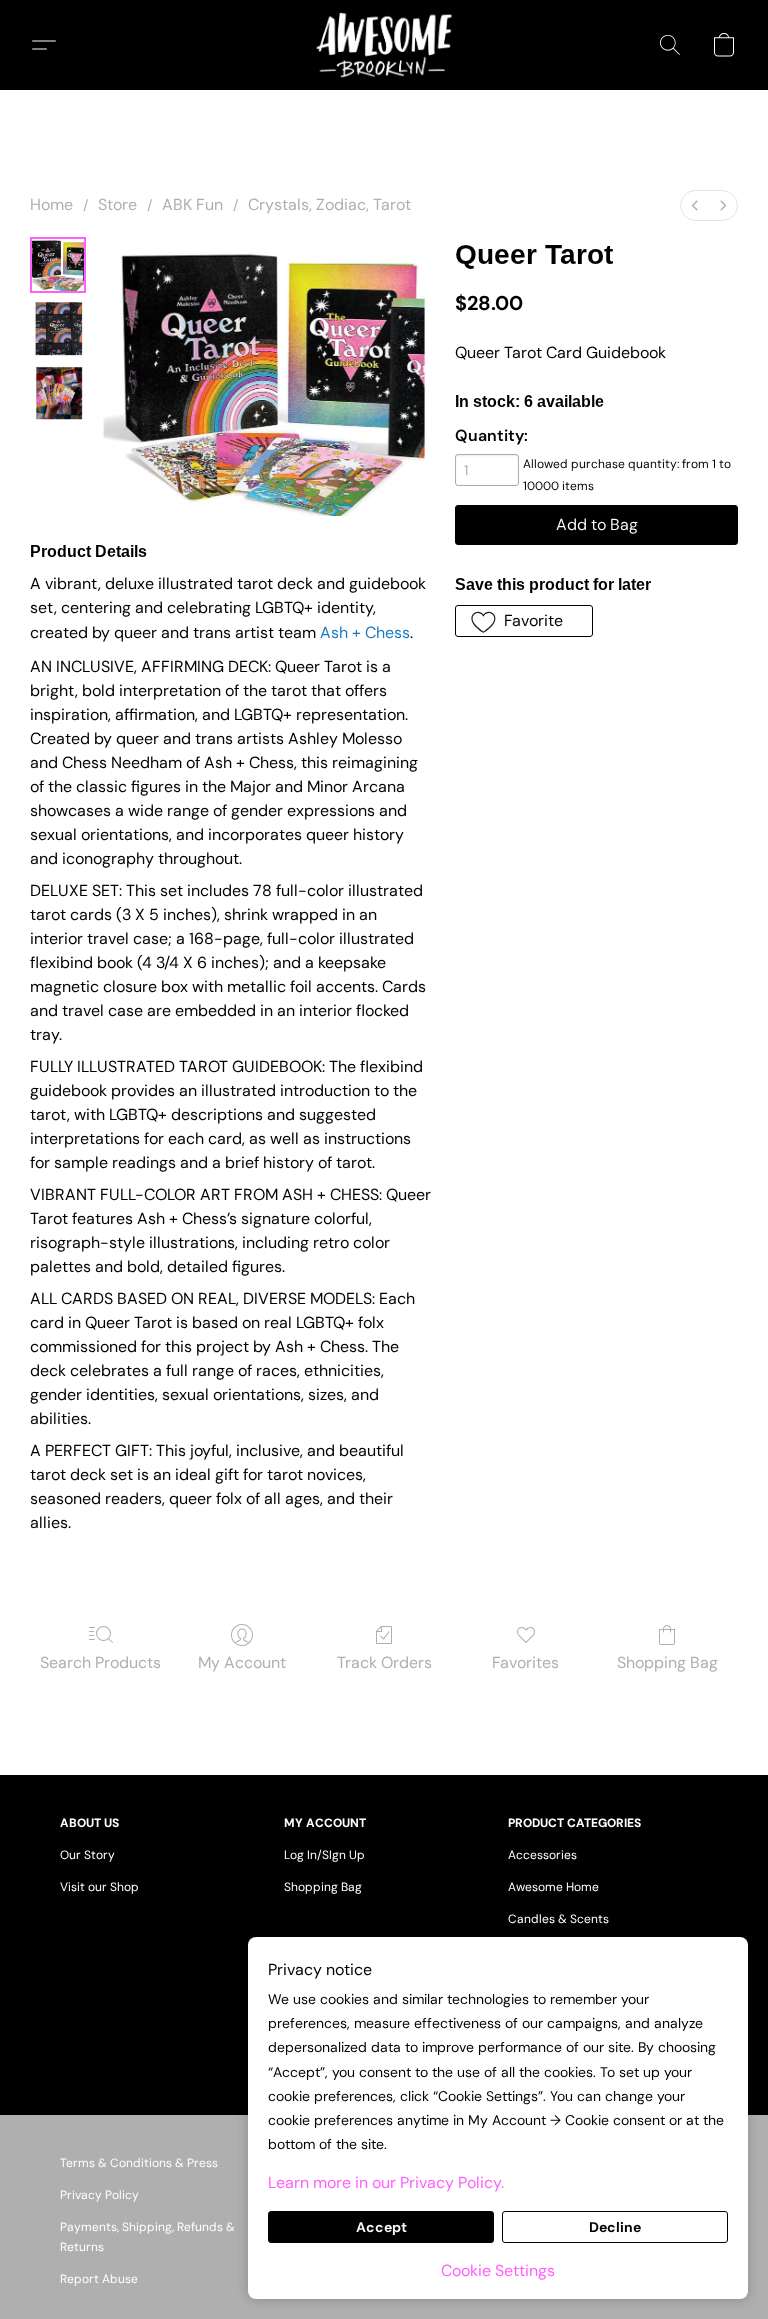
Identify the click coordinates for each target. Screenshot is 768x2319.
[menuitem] (695, 205)
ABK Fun (192, 204)
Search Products (100, 1662)
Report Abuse (99, 2279)
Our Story (87, 1855)
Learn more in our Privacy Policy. (386, 2182)
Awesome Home (553, 1887)
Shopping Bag (667, 1662)
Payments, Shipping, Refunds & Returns (147, 2237)
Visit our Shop (99, 1887)
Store (117, 204)
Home (51, 204)
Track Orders (384, 1662)
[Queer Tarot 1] (58, 329)
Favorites (525, 1662)
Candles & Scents (558, 1919)
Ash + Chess (365, 632)
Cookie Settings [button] (498, 2270)
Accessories (542, 1855)
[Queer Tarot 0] (58, 265)
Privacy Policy (99, 2195)
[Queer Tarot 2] (58, 393)
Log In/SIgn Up (324, 1855)
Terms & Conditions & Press (139, 2163)
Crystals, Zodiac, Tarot (329, 204)
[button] (383, 45)
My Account (242, 1662)
